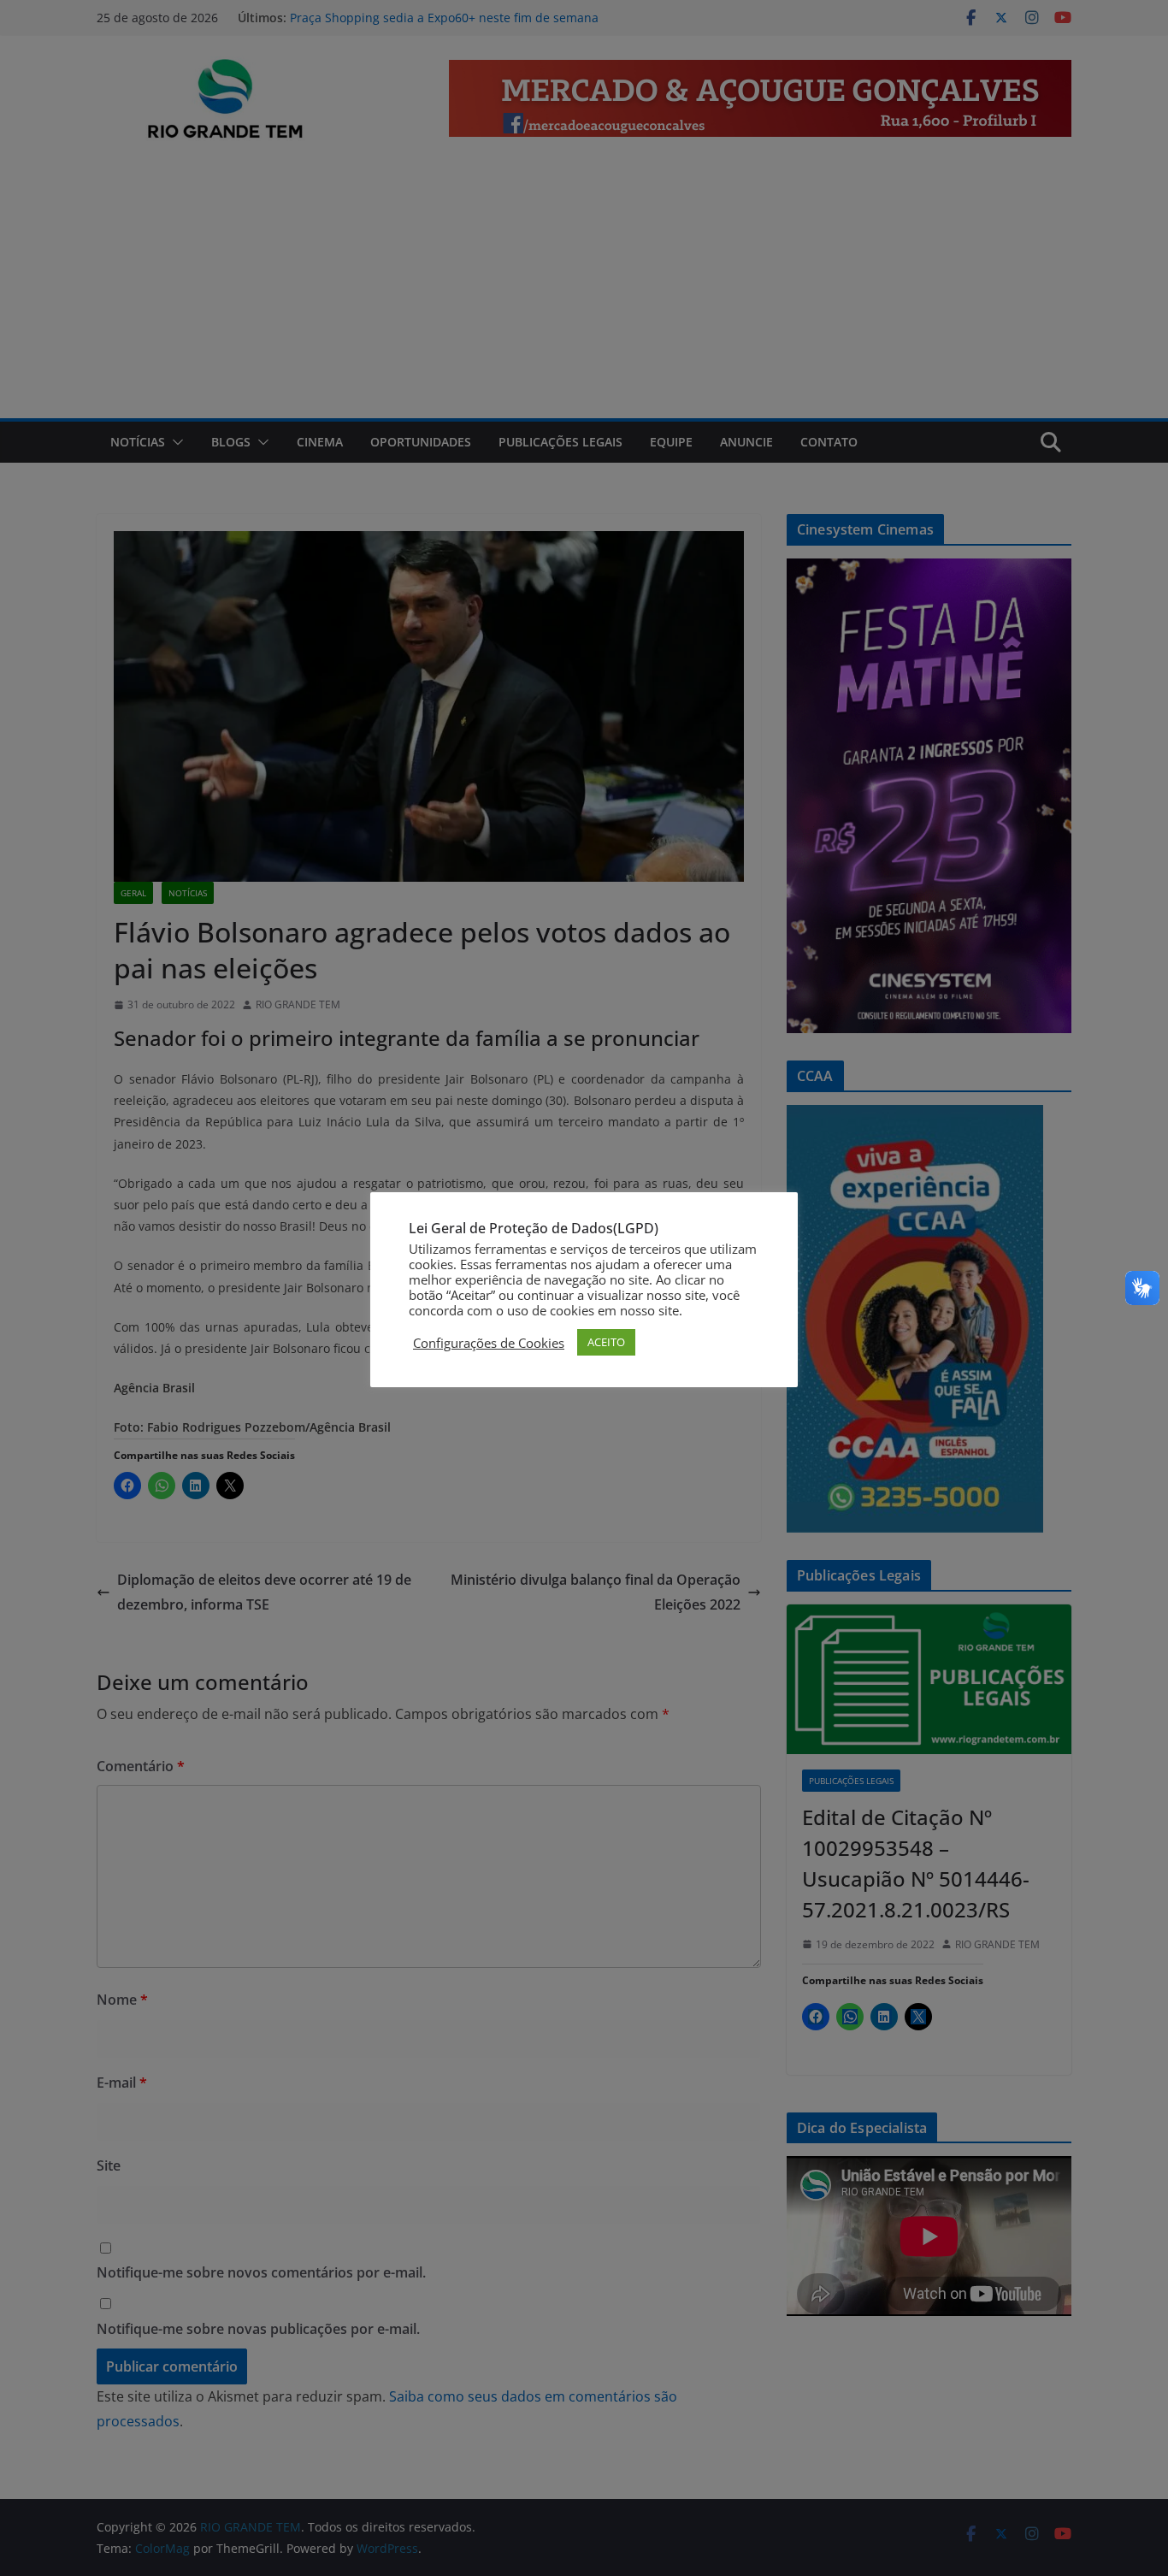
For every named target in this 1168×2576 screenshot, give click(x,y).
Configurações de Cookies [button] (489, 1343)
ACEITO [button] (606, 1342)
